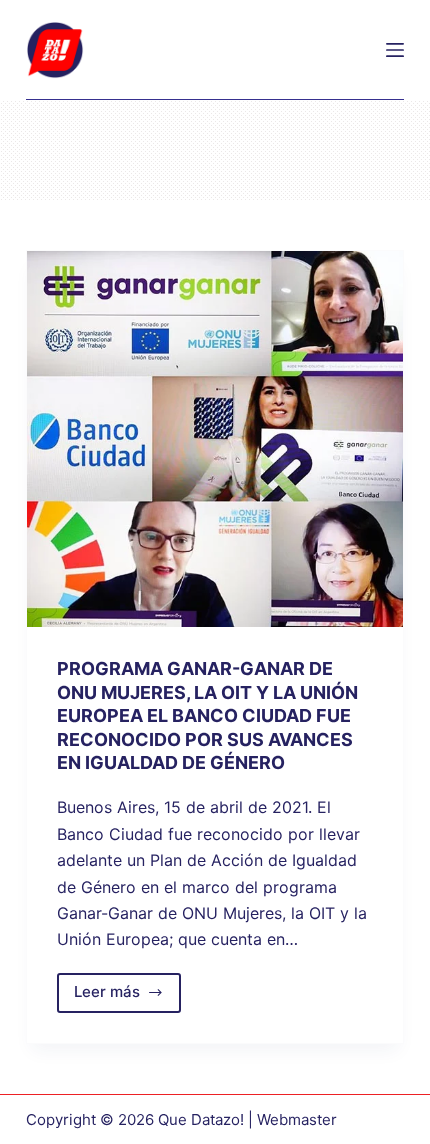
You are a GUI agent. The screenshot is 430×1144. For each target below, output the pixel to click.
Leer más (128, 997)
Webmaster (297, 1119)
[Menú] (395, 50)
